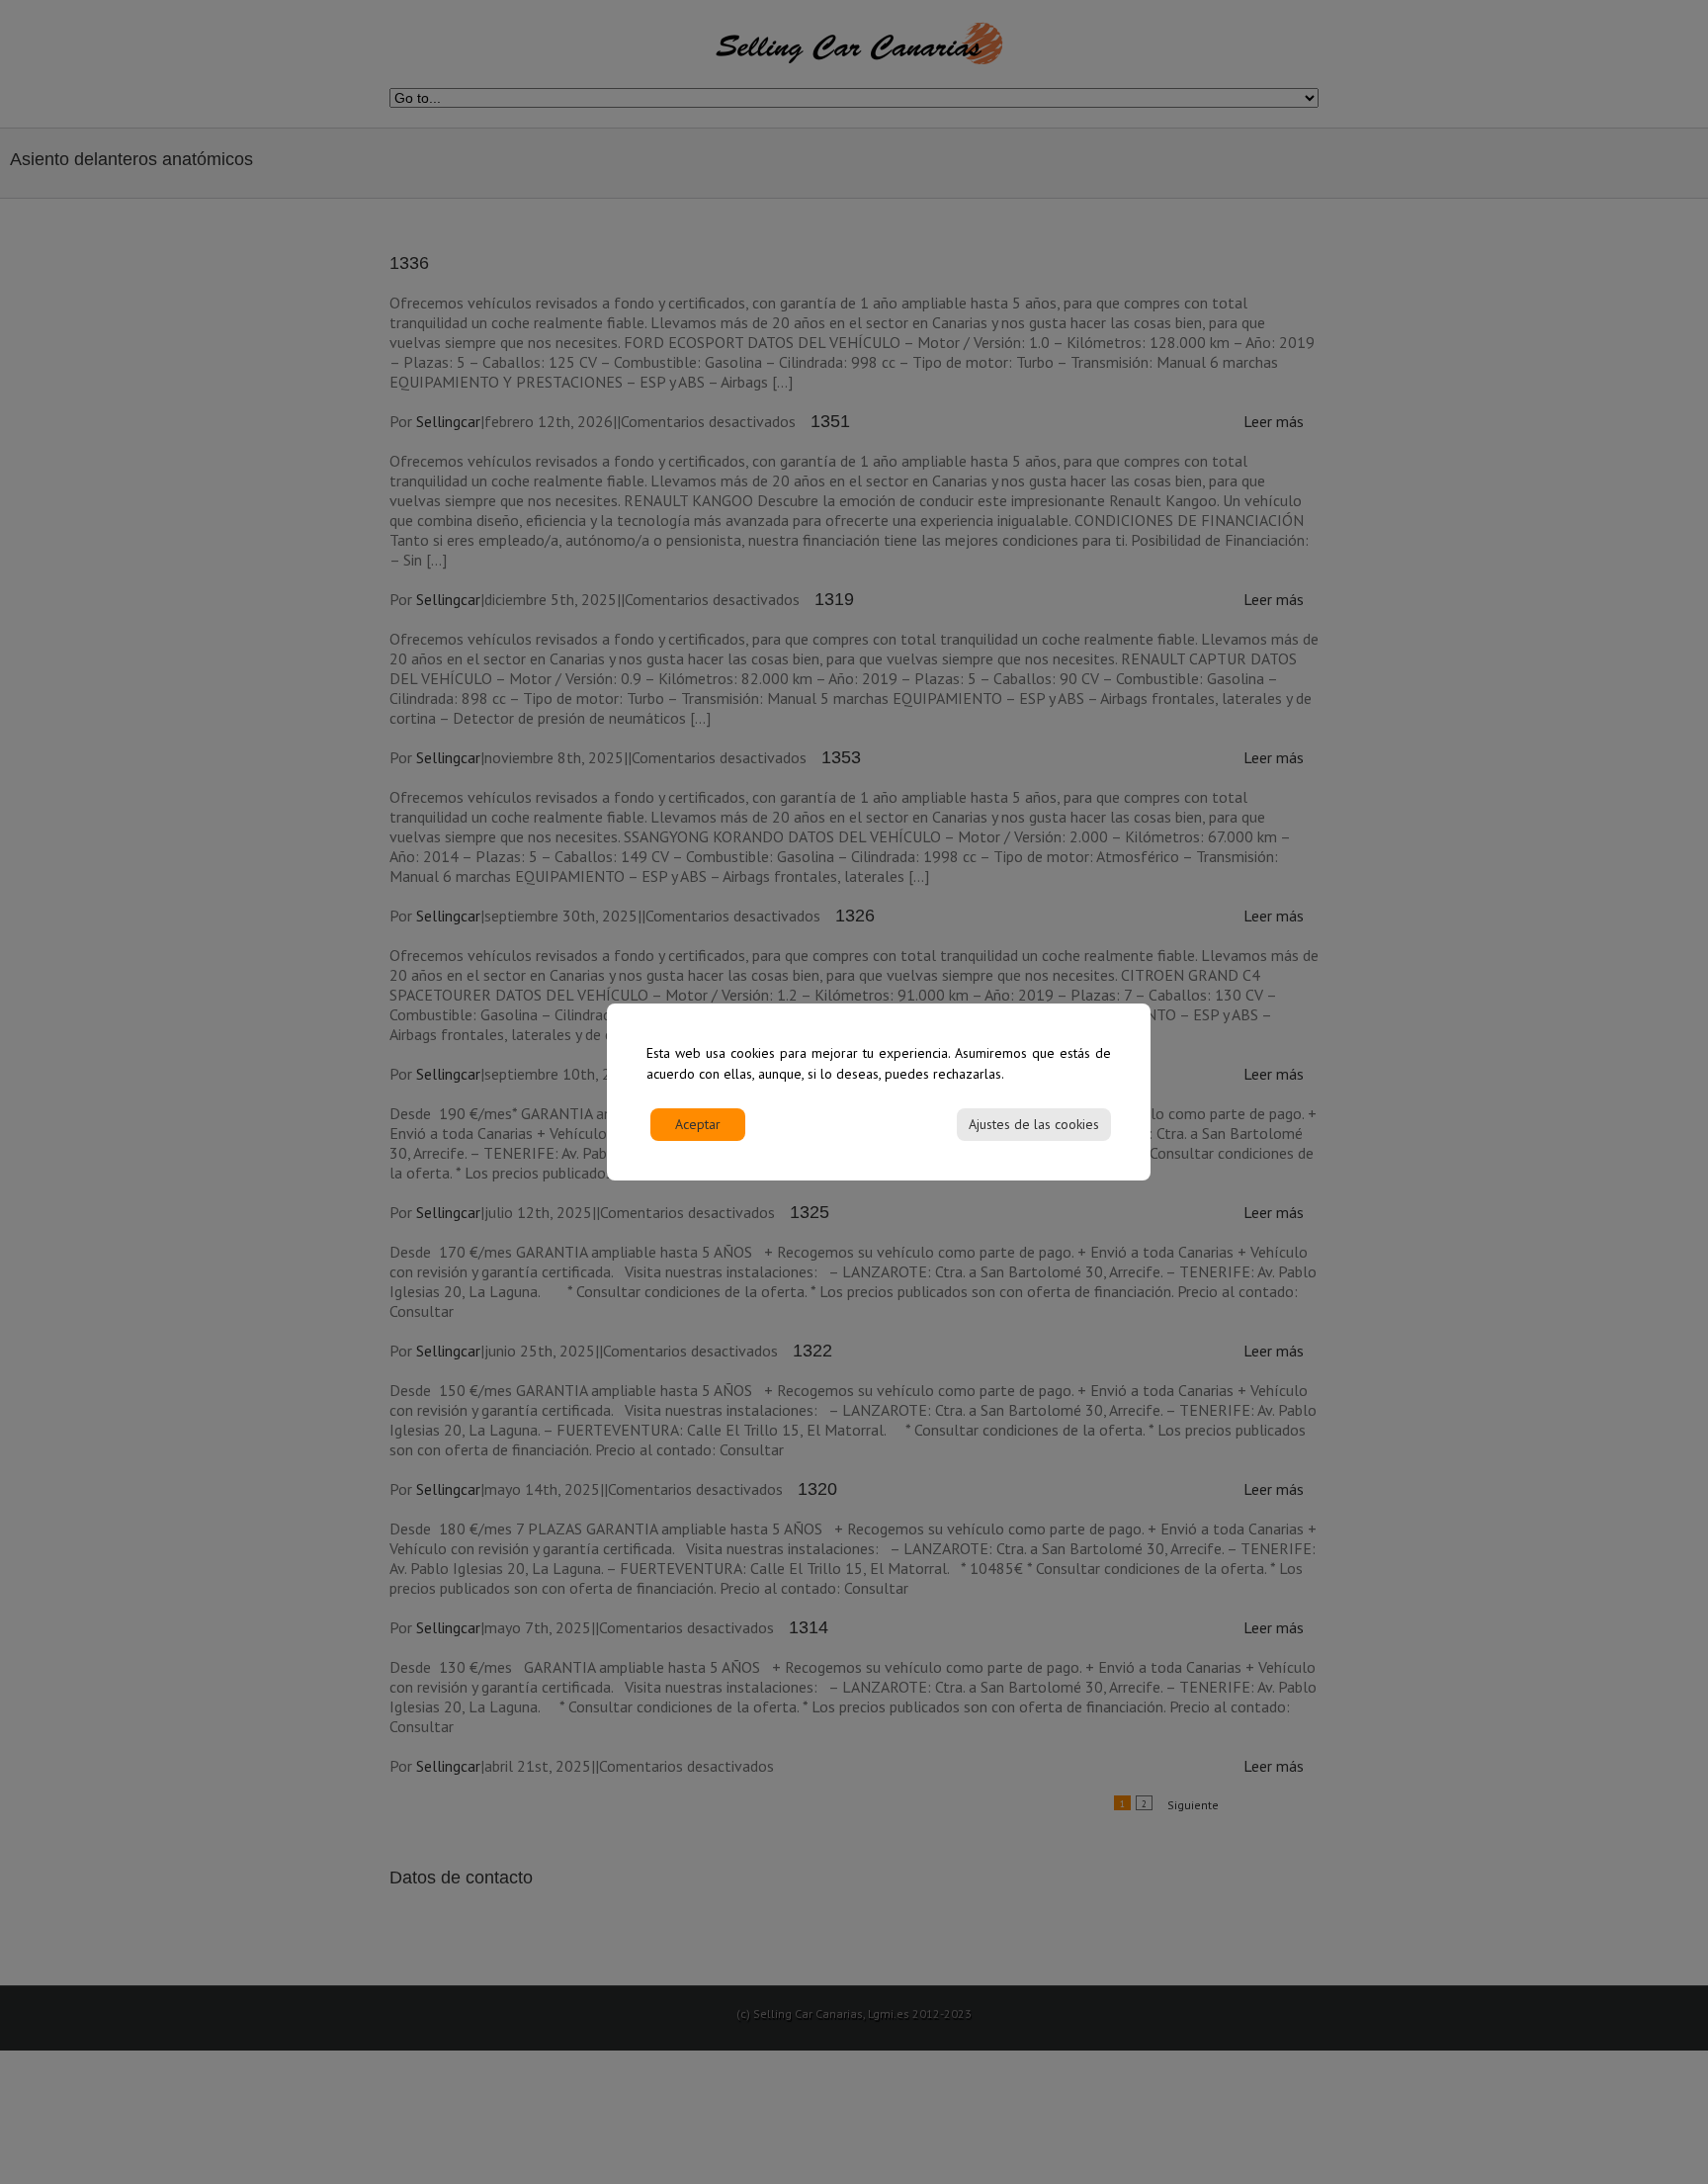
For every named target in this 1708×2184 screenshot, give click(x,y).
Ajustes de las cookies (1034, 1124)
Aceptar (698, 1124)
